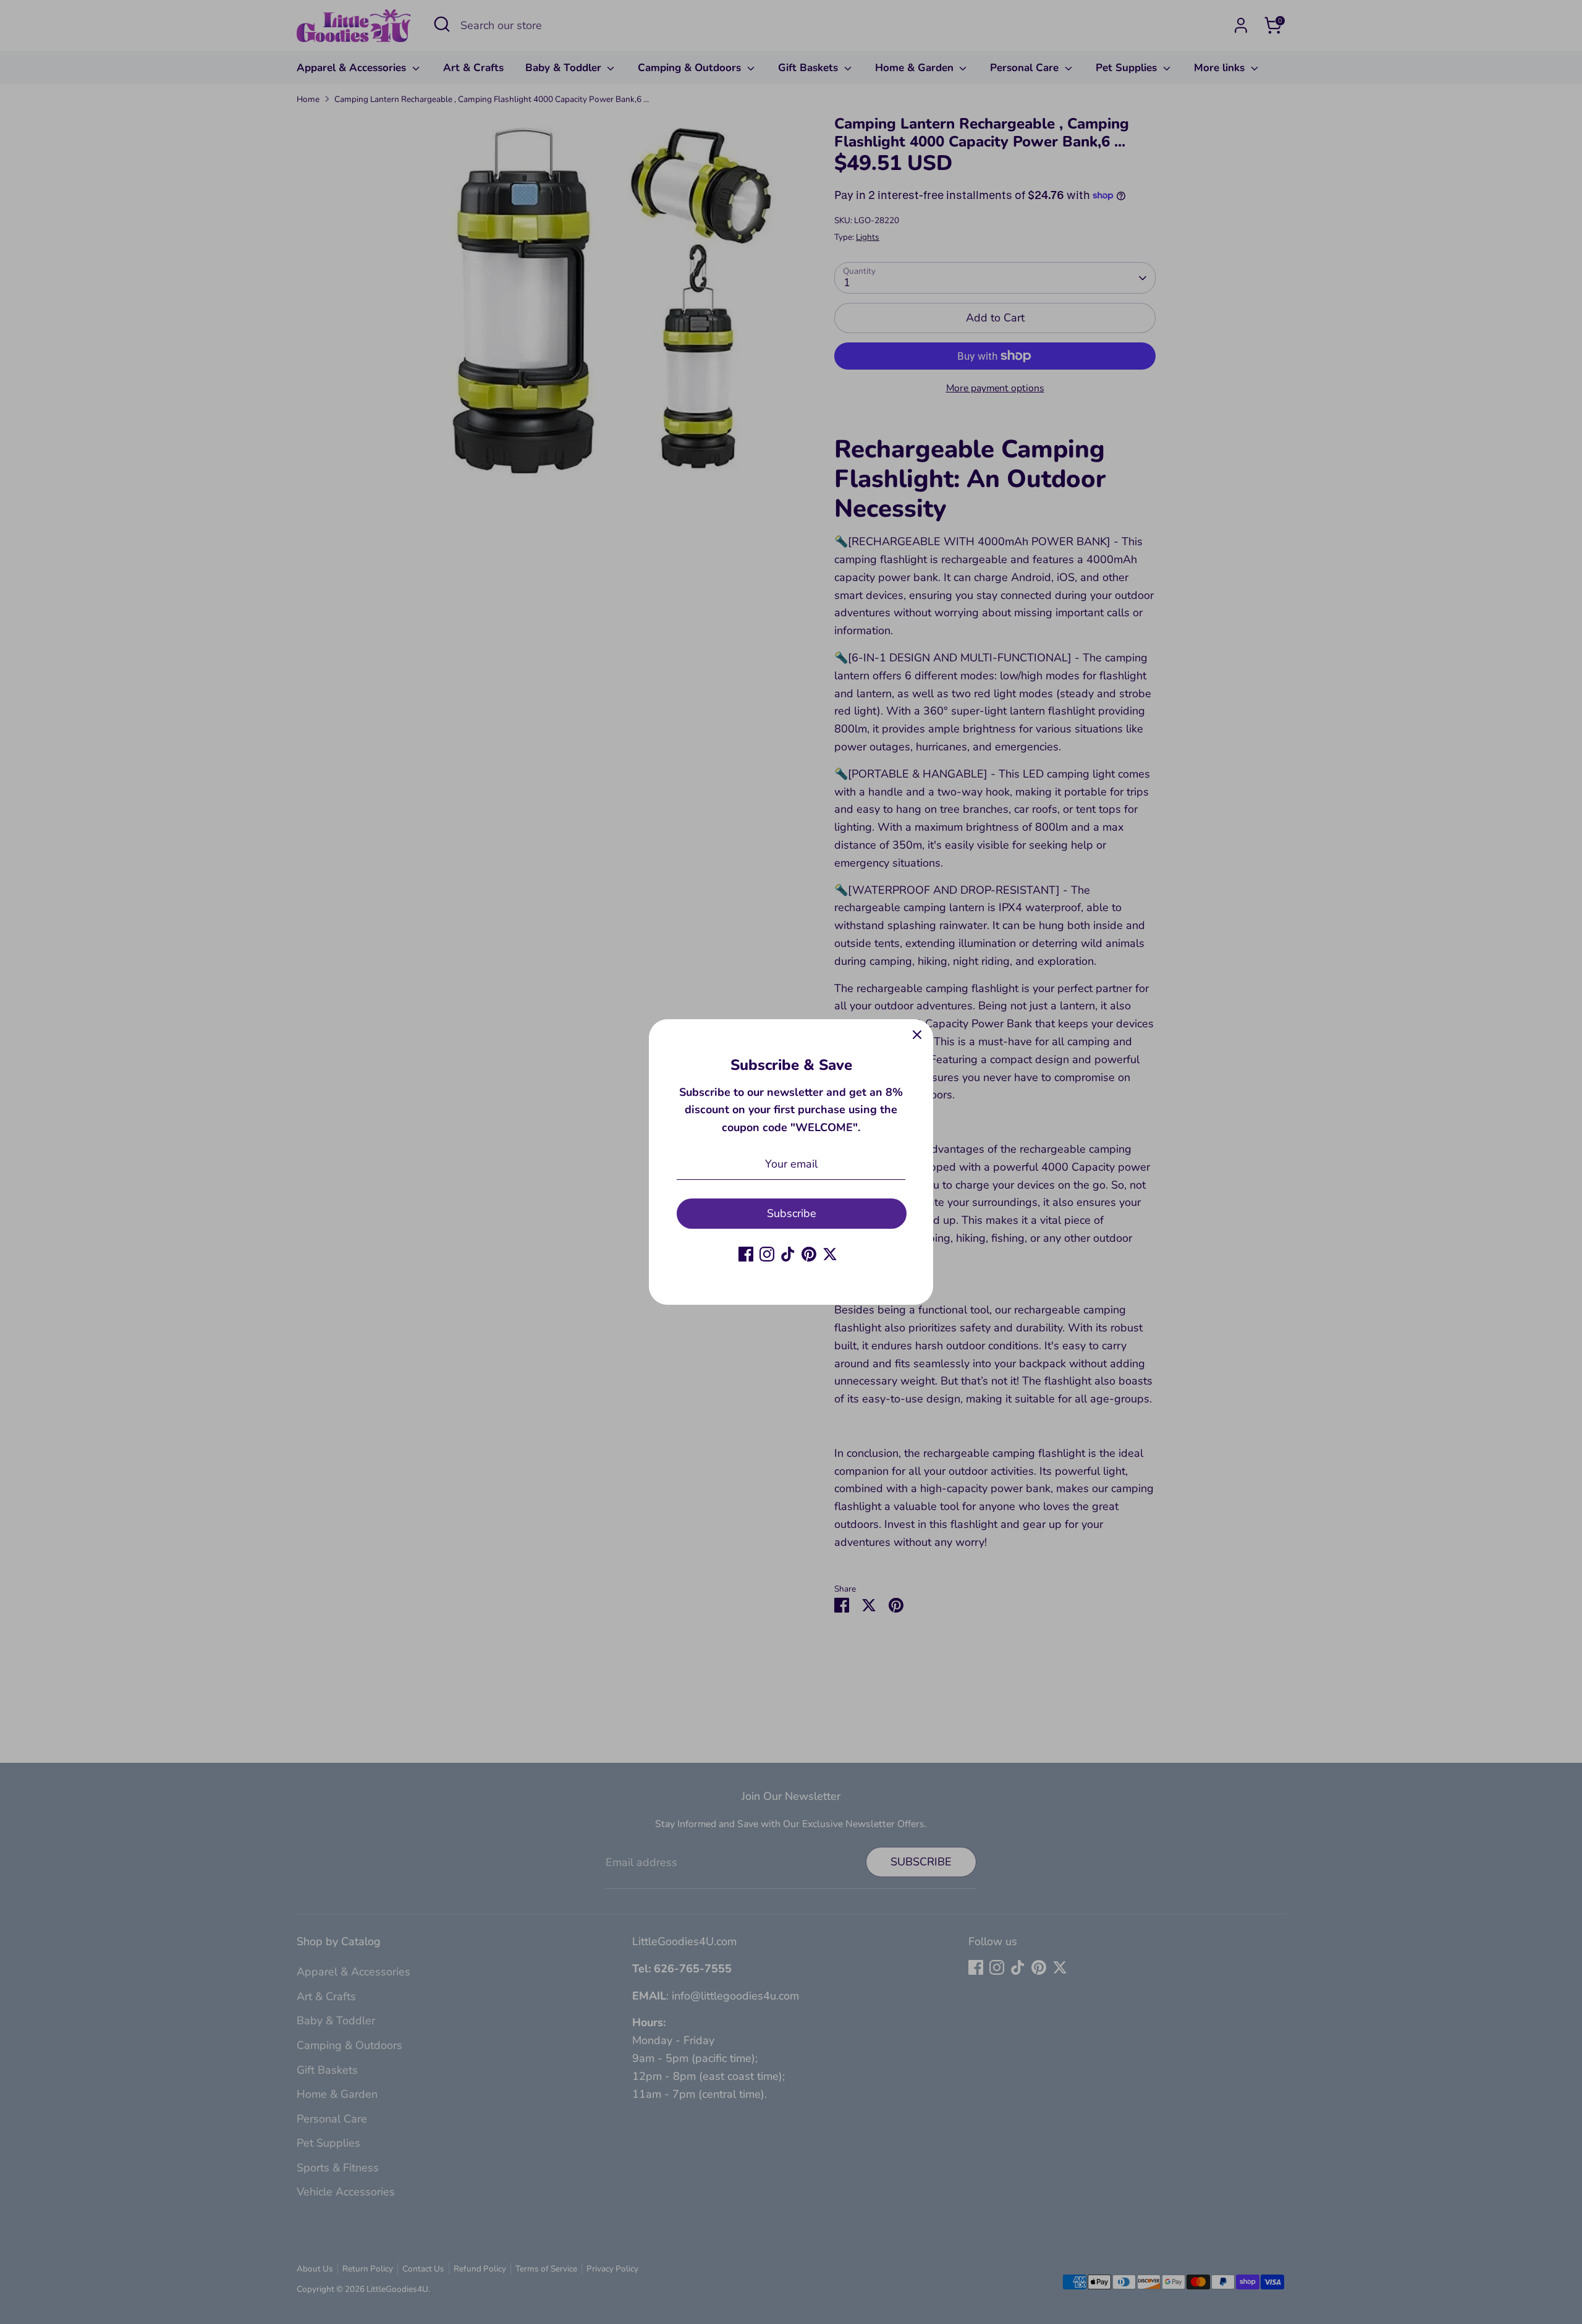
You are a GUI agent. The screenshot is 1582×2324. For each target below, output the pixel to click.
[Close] (917, 1035)
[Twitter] (830, 1254)
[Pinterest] (809, 1254)
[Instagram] (767, 1254)
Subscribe (792, 1213)
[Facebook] (746, 1254)
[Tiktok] (788, 1254)
